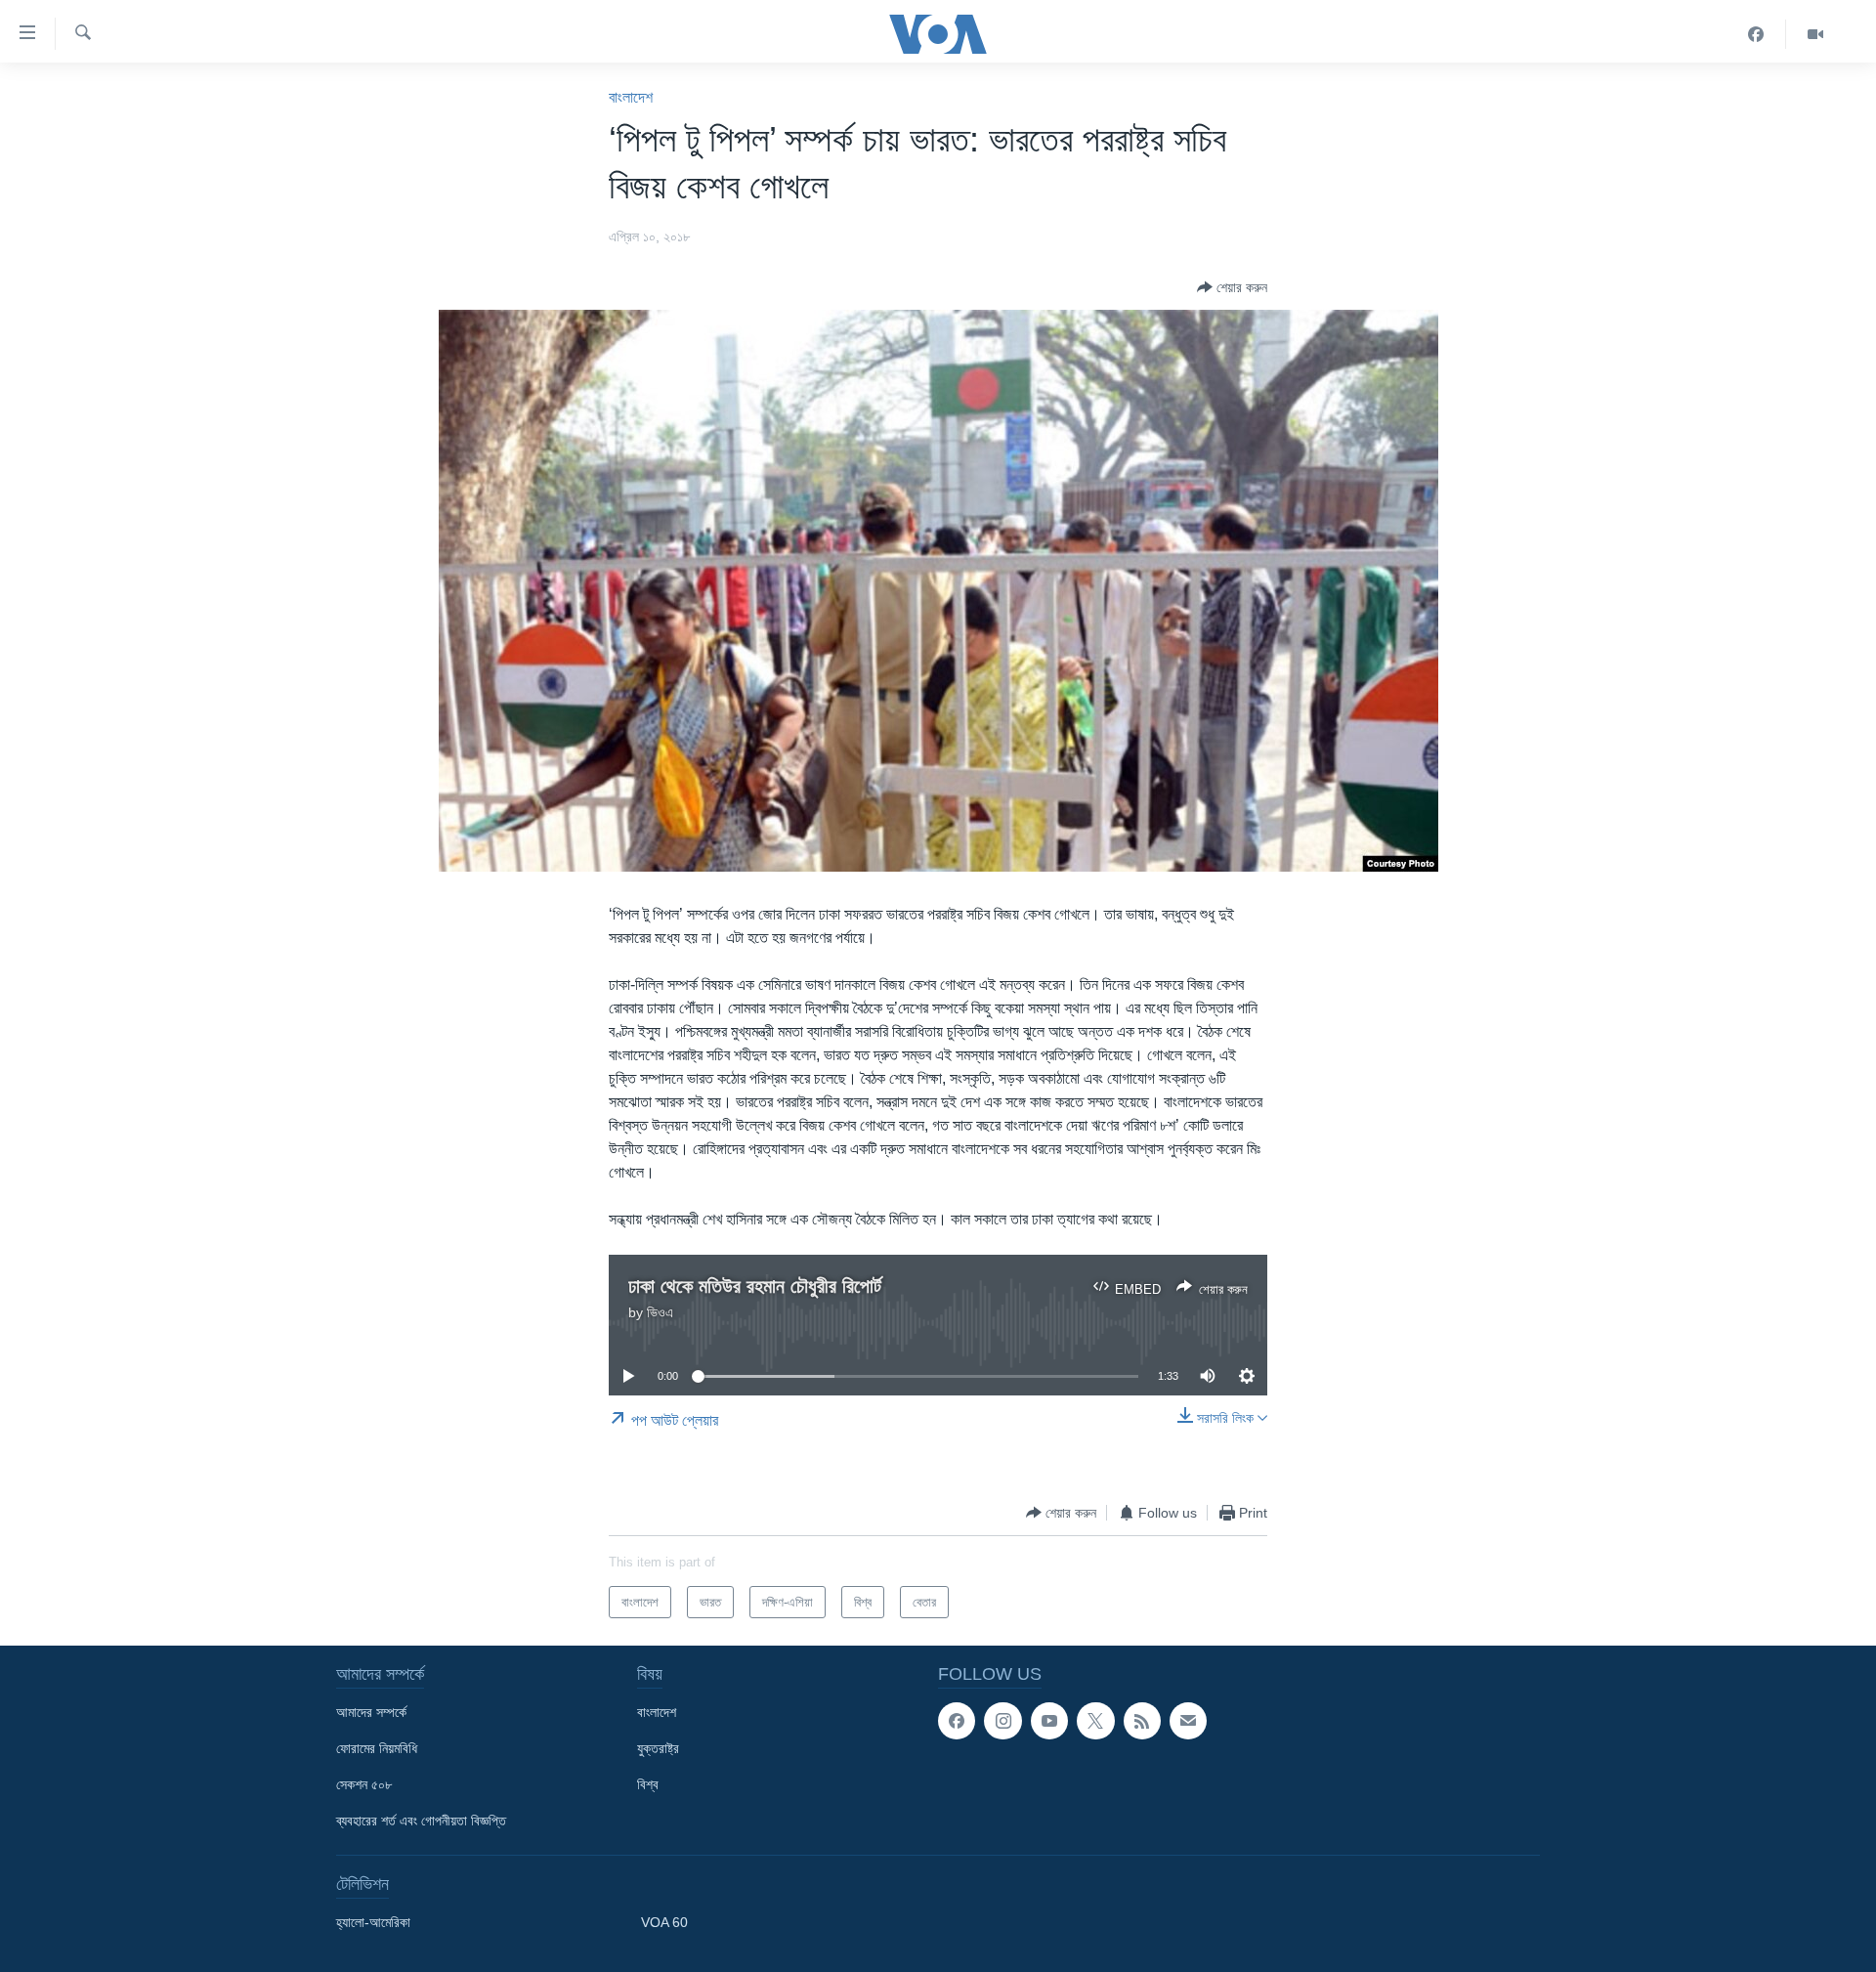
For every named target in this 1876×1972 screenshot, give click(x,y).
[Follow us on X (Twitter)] (1095, 1721)
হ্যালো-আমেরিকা (373, 1922)
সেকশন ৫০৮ (364, 1784)
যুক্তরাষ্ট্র (658, 1748)
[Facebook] (1756, 34)
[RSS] (1142, 1721)
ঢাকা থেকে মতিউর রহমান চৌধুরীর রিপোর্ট (755, 1286)
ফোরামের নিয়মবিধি (377, 1748)
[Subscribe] (1188, 1721)
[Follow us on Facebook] (957, 1721)
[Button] (1232, 287)
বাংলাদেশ (631, 97)
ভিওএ (660, 1312)
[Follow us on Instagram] (1002, 1721)
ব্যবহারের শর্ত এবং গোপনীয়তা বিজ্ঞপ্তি (421, 1821)
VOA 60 (664, 1922)
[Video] (1815, 34)
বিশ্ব (648, 1784)
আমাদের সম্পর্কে (371, 1712)
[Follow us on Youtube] (1049, 1721)
